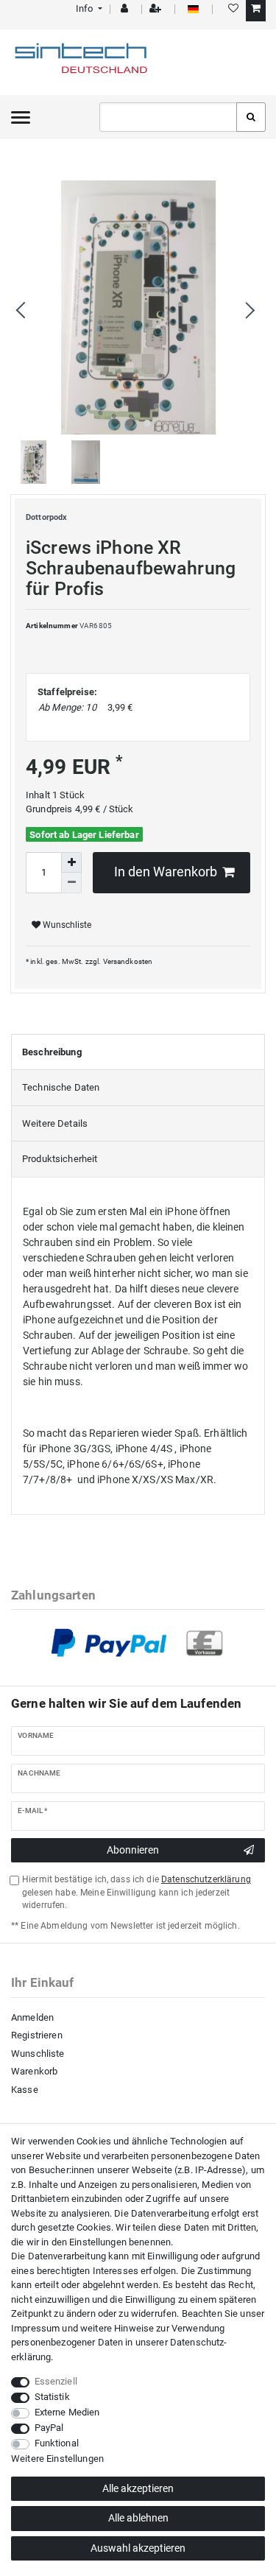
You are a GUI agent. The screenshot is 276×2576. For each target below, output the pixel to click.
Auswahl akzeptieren (138, 2548)
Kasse (25, 2090)
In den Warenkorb (166, 872)
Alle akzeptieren (138, 2488)
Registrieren (37, 2035)
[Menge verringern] (71, 883)
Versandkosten (128, 961)
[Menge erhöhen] (71, 862)
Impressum (35, 2328)
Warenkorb (34, 2071)
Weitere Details (55, 1123)
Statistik (52, 2397)
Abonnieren (133, 1850)
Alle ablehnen (138, 2518)
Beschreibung (52, 1052)
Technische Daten (61, 1087)
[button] (88, 8)
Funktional (57, 2443)
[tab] (138, 1052)
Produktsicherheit (60, 1159)
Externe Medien (67, 2412)
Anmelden (32, 2017)
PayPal (49, 2428)
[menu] (21, 117)
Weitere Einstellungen (57, 2459)
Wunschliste (66, 925)
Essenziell (56, 2381)
